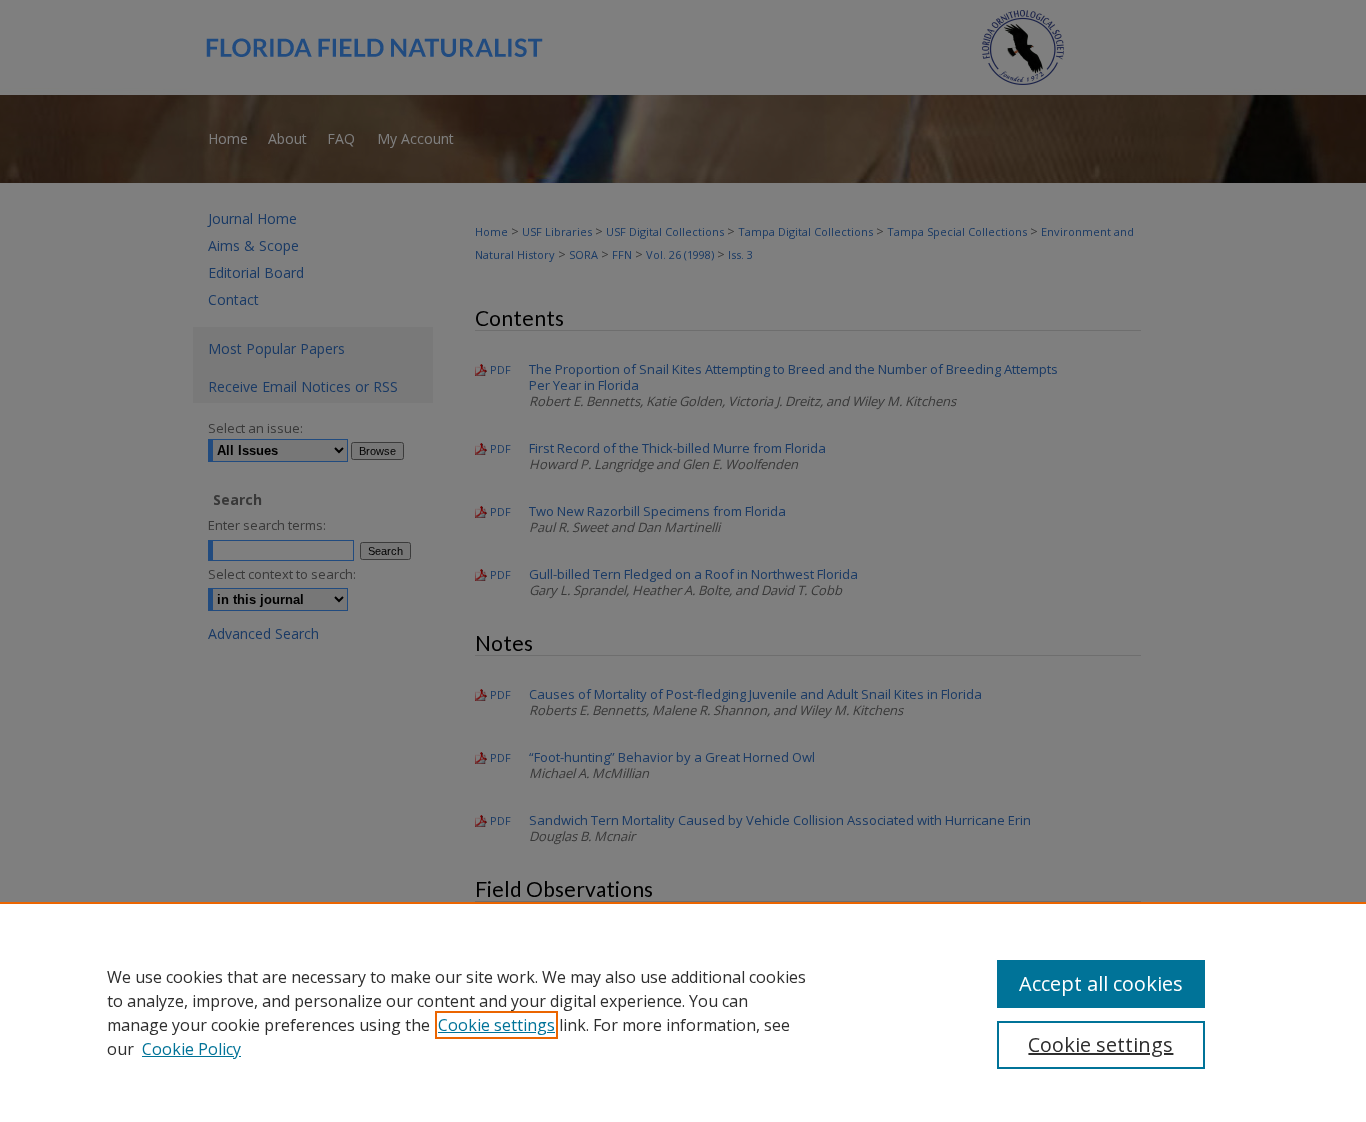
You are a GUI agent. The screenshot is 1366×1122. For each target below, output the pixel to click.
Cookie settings (496, 1025)
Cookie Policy (191, 1049)
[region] (683, 1012)
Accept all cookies (1101, 983)
